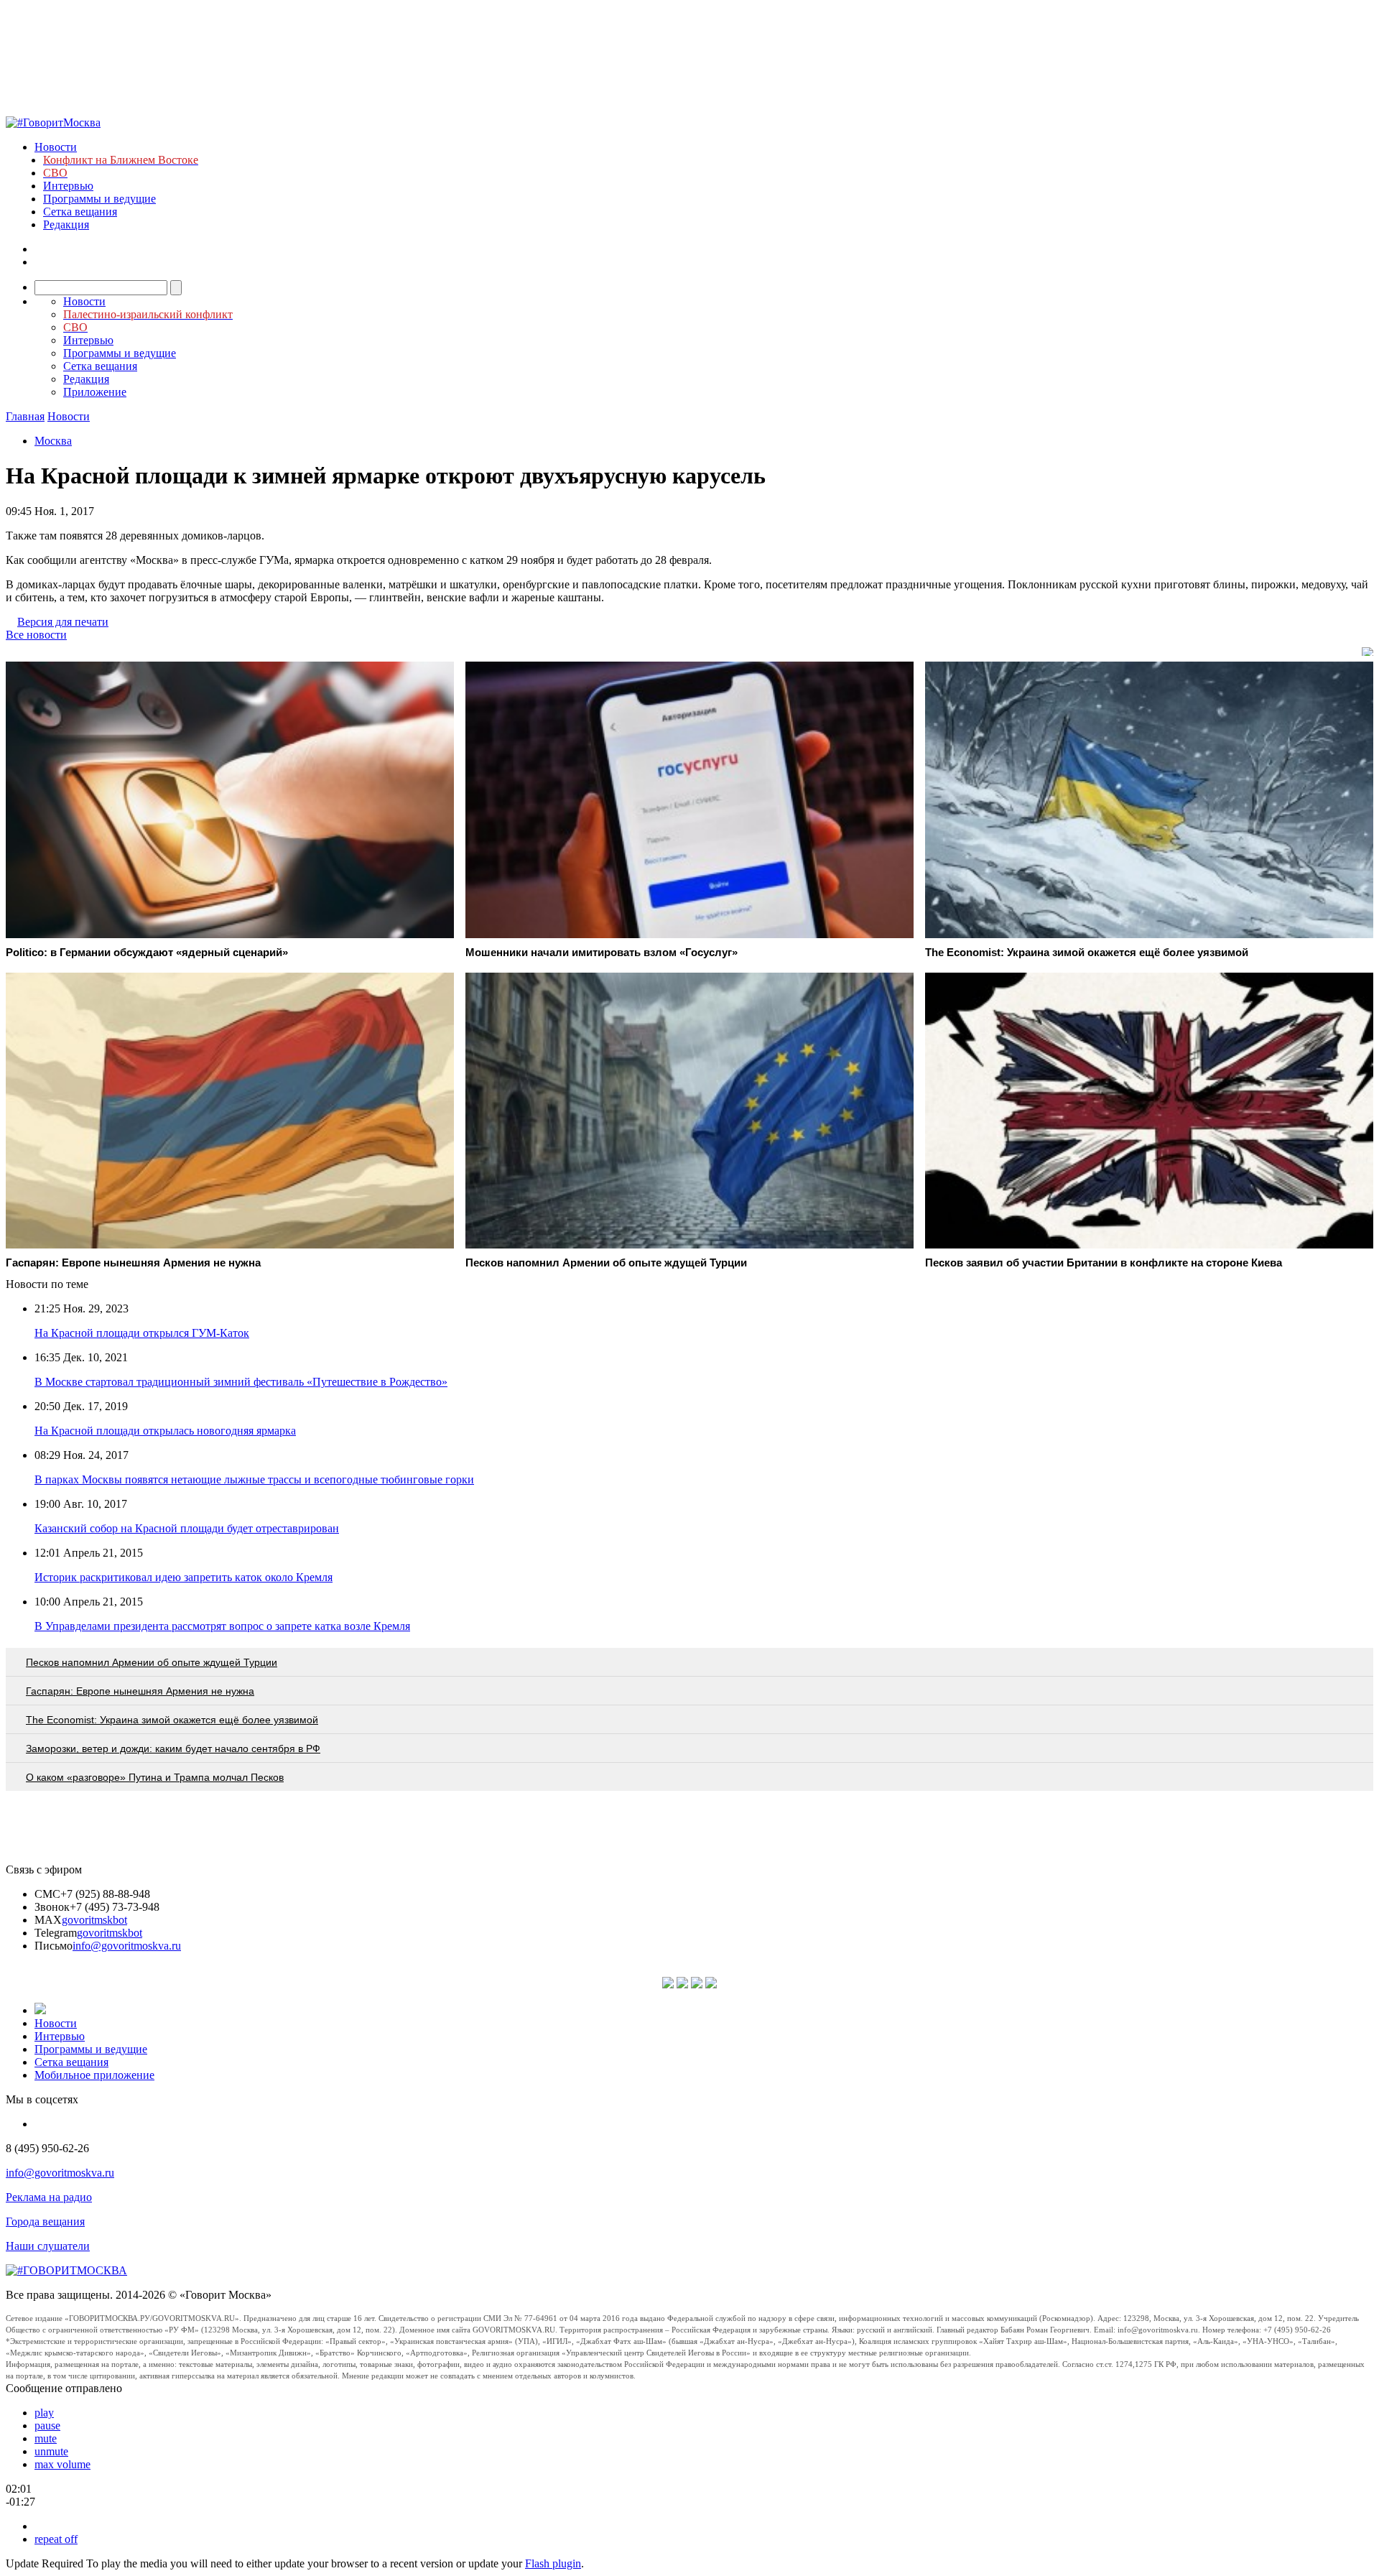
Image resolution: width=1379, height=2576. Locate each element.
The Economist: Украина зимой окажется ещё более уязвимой (172, 1720)
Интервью (68, 186)
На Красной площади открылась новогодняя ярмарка (165, 1431)
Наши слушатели (48, 2246)
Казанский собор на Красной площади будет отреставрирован (187, 1528)
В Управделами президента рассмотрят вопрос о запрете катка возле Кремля (222, 1626)
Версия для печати (63, 622)
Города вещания (45, 2221)
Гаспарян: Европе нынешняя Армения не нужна (140, 1691)
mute (46, 2438)
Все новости (36, 635)
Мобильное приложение (94, 2075)
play (44, 2413)
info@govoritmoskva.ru (127, 1946)
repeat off (56, 2539)
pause (47, 2426)
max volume (62, 2464)
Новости (56, 147)
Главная (25, 416)
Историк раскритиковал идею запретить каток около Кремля (184, 1577)
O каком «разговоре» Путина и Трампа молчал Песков (155, 1777)
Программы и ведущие (99, 199)
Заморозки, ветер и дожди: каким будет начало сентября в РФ (173, 1748)
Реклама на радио (49, 2197)
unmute (51, 2451)
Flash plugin (553, 2563)
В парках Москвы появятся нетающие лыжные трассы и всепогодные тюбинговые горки (254, 1479)
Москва (53, 441)
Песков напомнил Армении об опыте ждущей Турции (152, 1662)
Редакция (66, 224)
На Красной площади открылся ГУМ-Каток (142, 1333)
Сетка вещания (80, 212)
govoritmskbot (94, 1920)
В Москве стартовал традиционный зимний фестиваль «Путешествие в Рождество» (241, 1382)
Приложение (95, 392)
